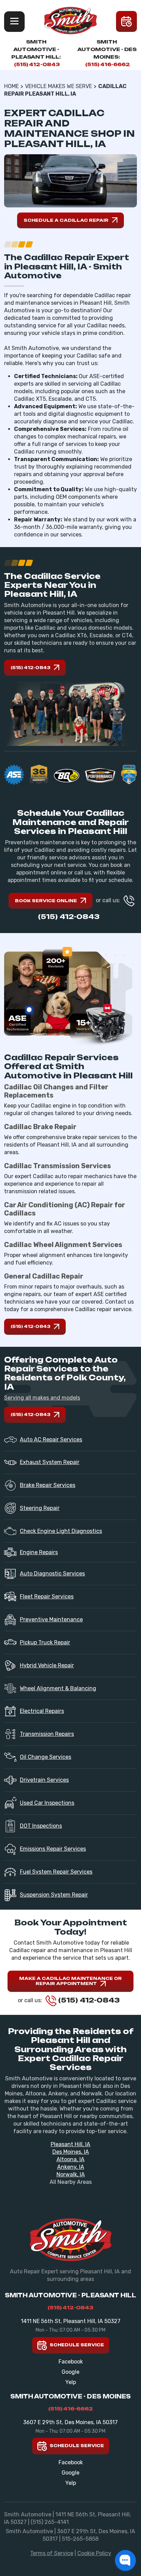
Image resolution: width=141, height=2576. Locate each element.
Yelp (71, 2382)
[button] (125, 2560)
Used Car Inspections (47, 1803)
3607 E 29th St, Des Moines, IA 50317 (70, 2422)
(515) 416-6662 (108, 64)
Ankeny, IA (71, 2167)
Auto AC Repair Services (51, 1440)
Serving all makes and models (42, 1398)
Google (70, 2372)
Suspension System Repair (54, 1895)
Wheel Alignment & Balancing (58, 1688)
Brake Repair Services (48, 1485)
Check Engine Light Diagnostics (61, 1531)
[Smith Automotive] (70, 21)
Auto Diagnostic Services (52, 1574)
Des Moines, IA (71, 2152)
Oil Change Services (46, 1757)
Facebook (71, 2362)
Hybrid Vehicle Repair (47, 1665)
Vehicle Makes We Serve (59, 86)
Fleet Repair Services (47, 1597)
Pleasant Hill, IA (70, 2144)
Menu (14, 22)
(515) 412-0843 (37, 64)
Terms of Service (52, 2553)
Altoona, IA (70, 2159)
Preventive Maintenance (51, 1619)
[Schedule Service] (126, 21)
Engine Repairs (39, 1552)
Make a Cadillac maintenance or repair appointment (70, 1981)
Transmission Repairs (47, 1734)
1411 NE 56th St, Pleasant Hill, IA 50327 (71, 2321)
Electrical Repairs (42, 1711)
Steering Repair (40, 1508)
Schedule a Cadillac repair (66, 220)
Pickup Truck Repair (45, 1642)
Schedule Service (76, 2345)
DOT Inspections (41, 1826)
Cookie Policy (94, 2553)
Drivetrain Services (44, 1780)
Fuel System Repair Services (56, 1872)
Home (11, 86)
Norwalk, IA (71, 2174)
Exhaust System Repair (50, 1462)
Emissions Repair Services (53, 1849)
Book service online (46, 901)
